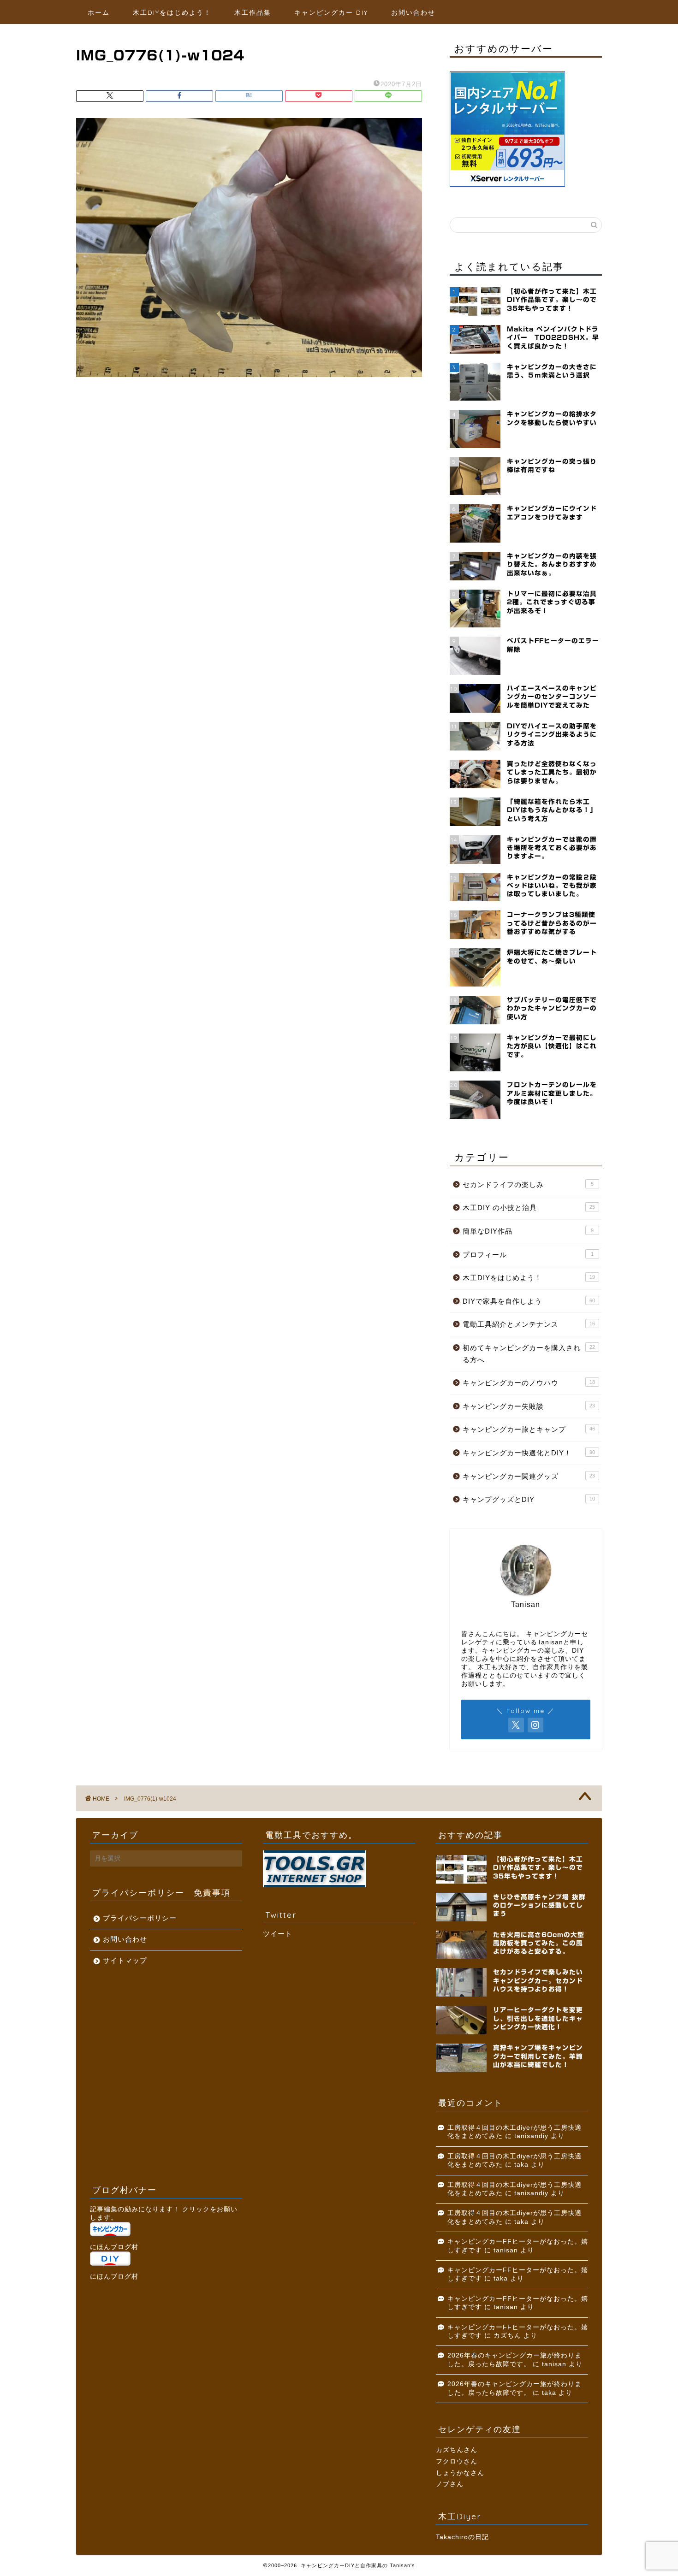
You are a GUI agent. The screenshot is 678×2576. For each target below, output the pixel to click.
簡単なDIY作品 (528, 1231)
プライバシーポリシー (140, 1918)
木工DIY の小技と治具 (529, 1208)
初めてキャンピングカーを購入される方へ (529, 1354)
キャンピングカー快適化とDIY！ (529, 1453)
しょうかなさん (460, 2473)
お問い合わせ (413, 12)
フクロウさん (457, 2461)
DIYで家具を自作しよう (529, 1301)
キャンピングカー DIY (331, 12)
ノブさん (450, 2484)
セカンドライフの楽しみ (528, 1185)
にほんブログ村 (114, 2247)
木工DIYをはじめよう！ (172, 12)
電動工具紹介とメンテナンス (529, 1324)
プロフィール (528, 1255)
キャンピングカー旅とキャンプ (529, 1429)
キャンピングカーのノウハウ (529, 1383)
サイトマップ (125, 1960)
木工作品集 (253, 12)
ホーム (99, 12)
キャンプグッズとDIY (529, 1499)
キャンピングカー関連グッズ (529, 1476)
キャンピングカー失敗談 (529, 1406)
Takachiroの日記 (462, 2537)
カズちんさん (457, 2450)
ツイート (278, 1934)
